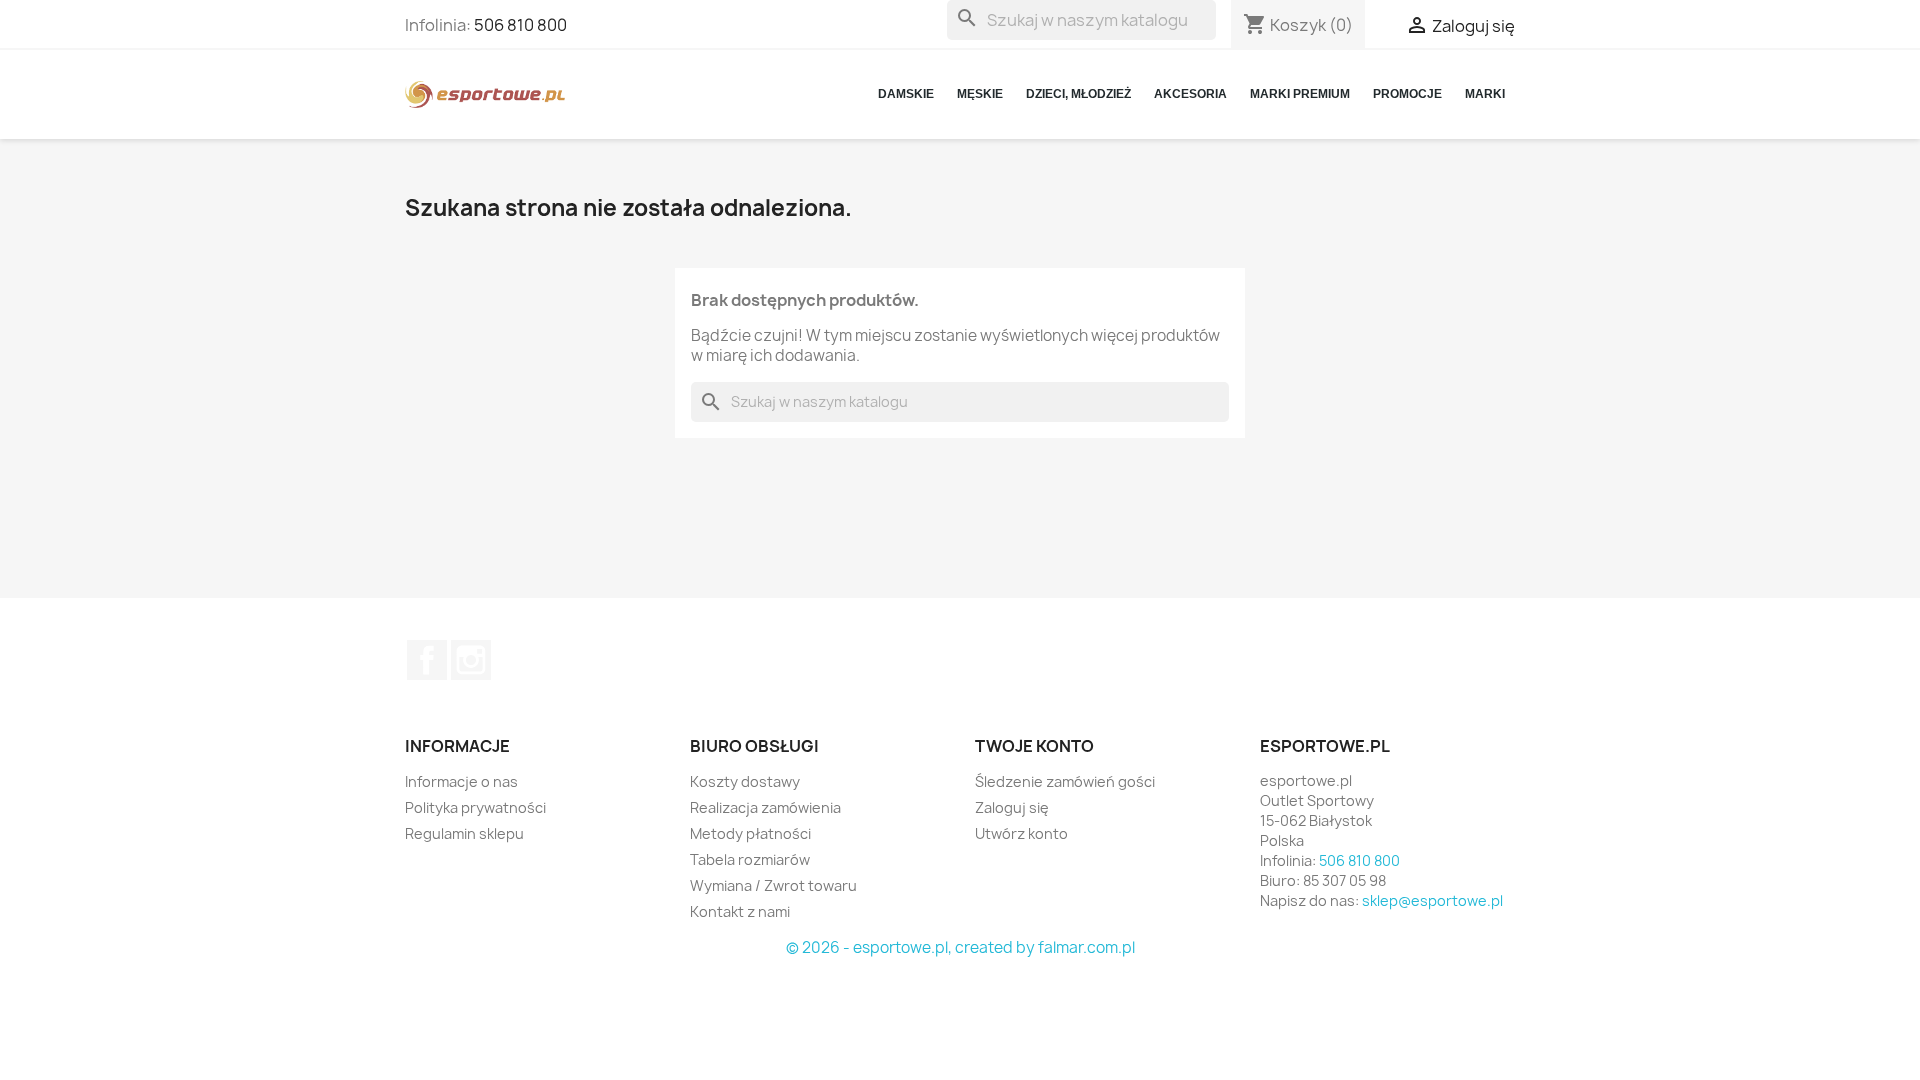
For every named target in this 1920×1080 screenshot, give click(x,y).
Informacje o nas (461, 781)
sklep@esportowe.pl (1432, 900)
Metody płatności (750, 833)
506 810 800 (520, 25)
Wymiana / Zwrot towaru (773, 885)
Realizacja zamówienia (765, 807)
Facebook (427, 660)
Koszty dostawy (745, 781)
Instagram (471, 660)
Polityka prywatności (475, 807)
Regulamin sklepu (464, 833)
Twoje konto (1034, 746)
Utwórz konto (1021, 833)
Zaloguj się (1012, 807)
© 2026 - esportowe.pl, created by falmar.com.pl (960, 947)
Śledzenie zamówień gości (1065, 781)
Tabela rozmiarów (750, 859)
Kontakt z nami (740, 911)
